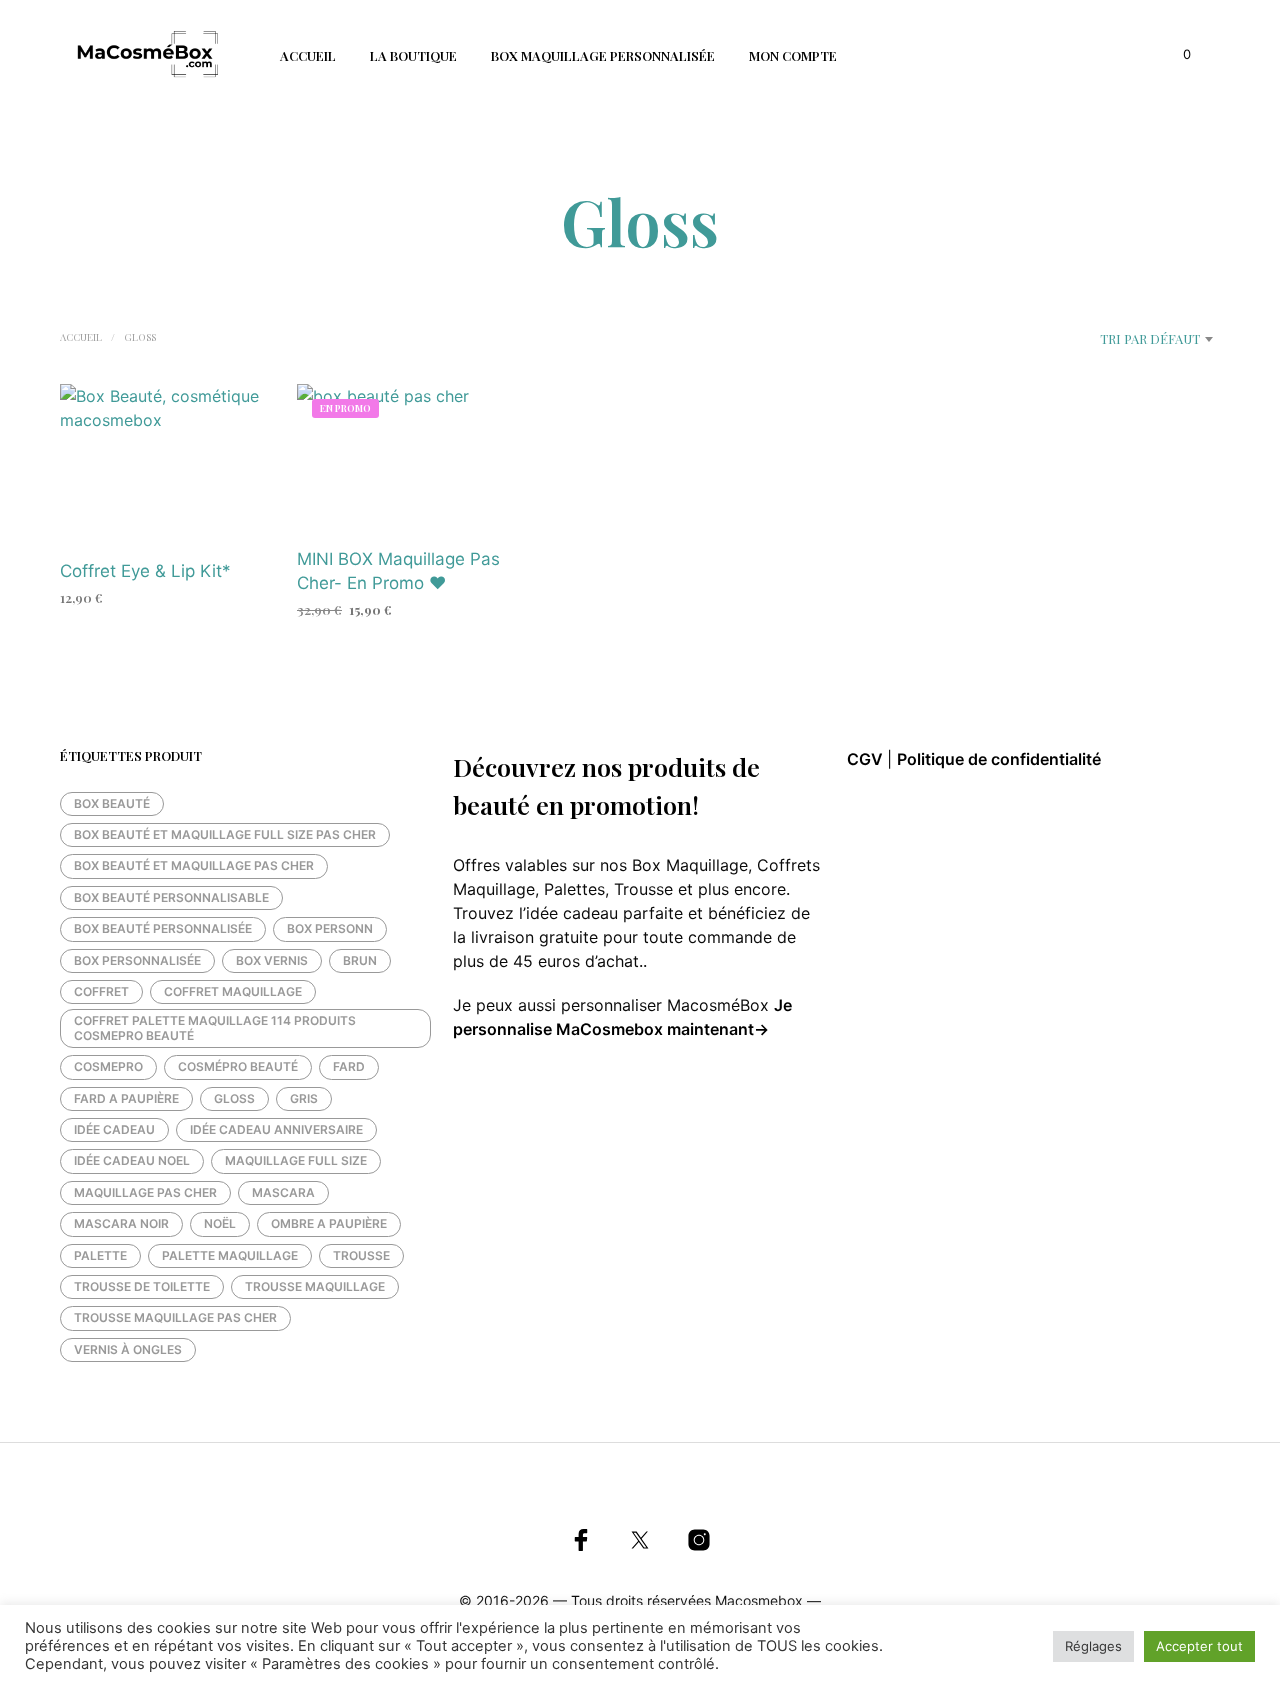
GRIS (304, 1098)
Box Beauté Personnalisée (163, 928)
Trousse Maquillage (315, 1286)
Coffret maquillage (233, 991)
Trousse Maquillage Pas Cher (175, 1317)
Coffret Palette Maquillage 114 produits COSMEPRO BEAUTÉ (215, 1027)
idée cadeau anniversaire (276, 1129)
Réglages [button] (1093, 1646)
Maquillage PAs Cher (145, 1192)
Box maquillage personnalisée (603, 55)
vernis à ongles (128, 1349)
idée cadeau (114, 1129)
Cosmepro (108, 1066)
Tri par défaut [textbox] (1150, 338)
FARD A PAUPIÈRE (126, 1098)
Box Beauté (112, 803)
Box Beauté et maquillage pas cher (194, 865)
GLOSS (234, 1098)
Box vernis (272, 960)
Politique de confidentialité (999, 759)
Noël (220, 1223)
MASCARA (283, 1192)
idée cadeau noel (132, 1160)
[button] (1175, 55)
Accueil (308, 55)
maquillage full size (296, 1160)
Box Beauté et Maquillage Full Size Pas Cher (225, 834)
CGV (867, 759)
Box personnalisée (137, 960)
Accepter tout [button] (1199, 1646)
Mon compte (793, 55)
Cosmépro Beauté (238, 1066)
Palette (100, 1255)
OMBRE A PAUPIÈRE (329, 1223)
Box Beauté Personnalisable (171, 897)
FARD (349, 1066)
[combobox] (1101, 339)
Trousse (361, 1255)
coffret (101, 991)
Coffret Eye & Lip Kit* (145, 572)
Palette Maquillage (230, 1255)
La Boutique (413, 55)
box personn (330, 928)
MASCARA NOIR (121, 1223)
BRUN (360, 960)
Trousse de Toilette (142, 1286)
